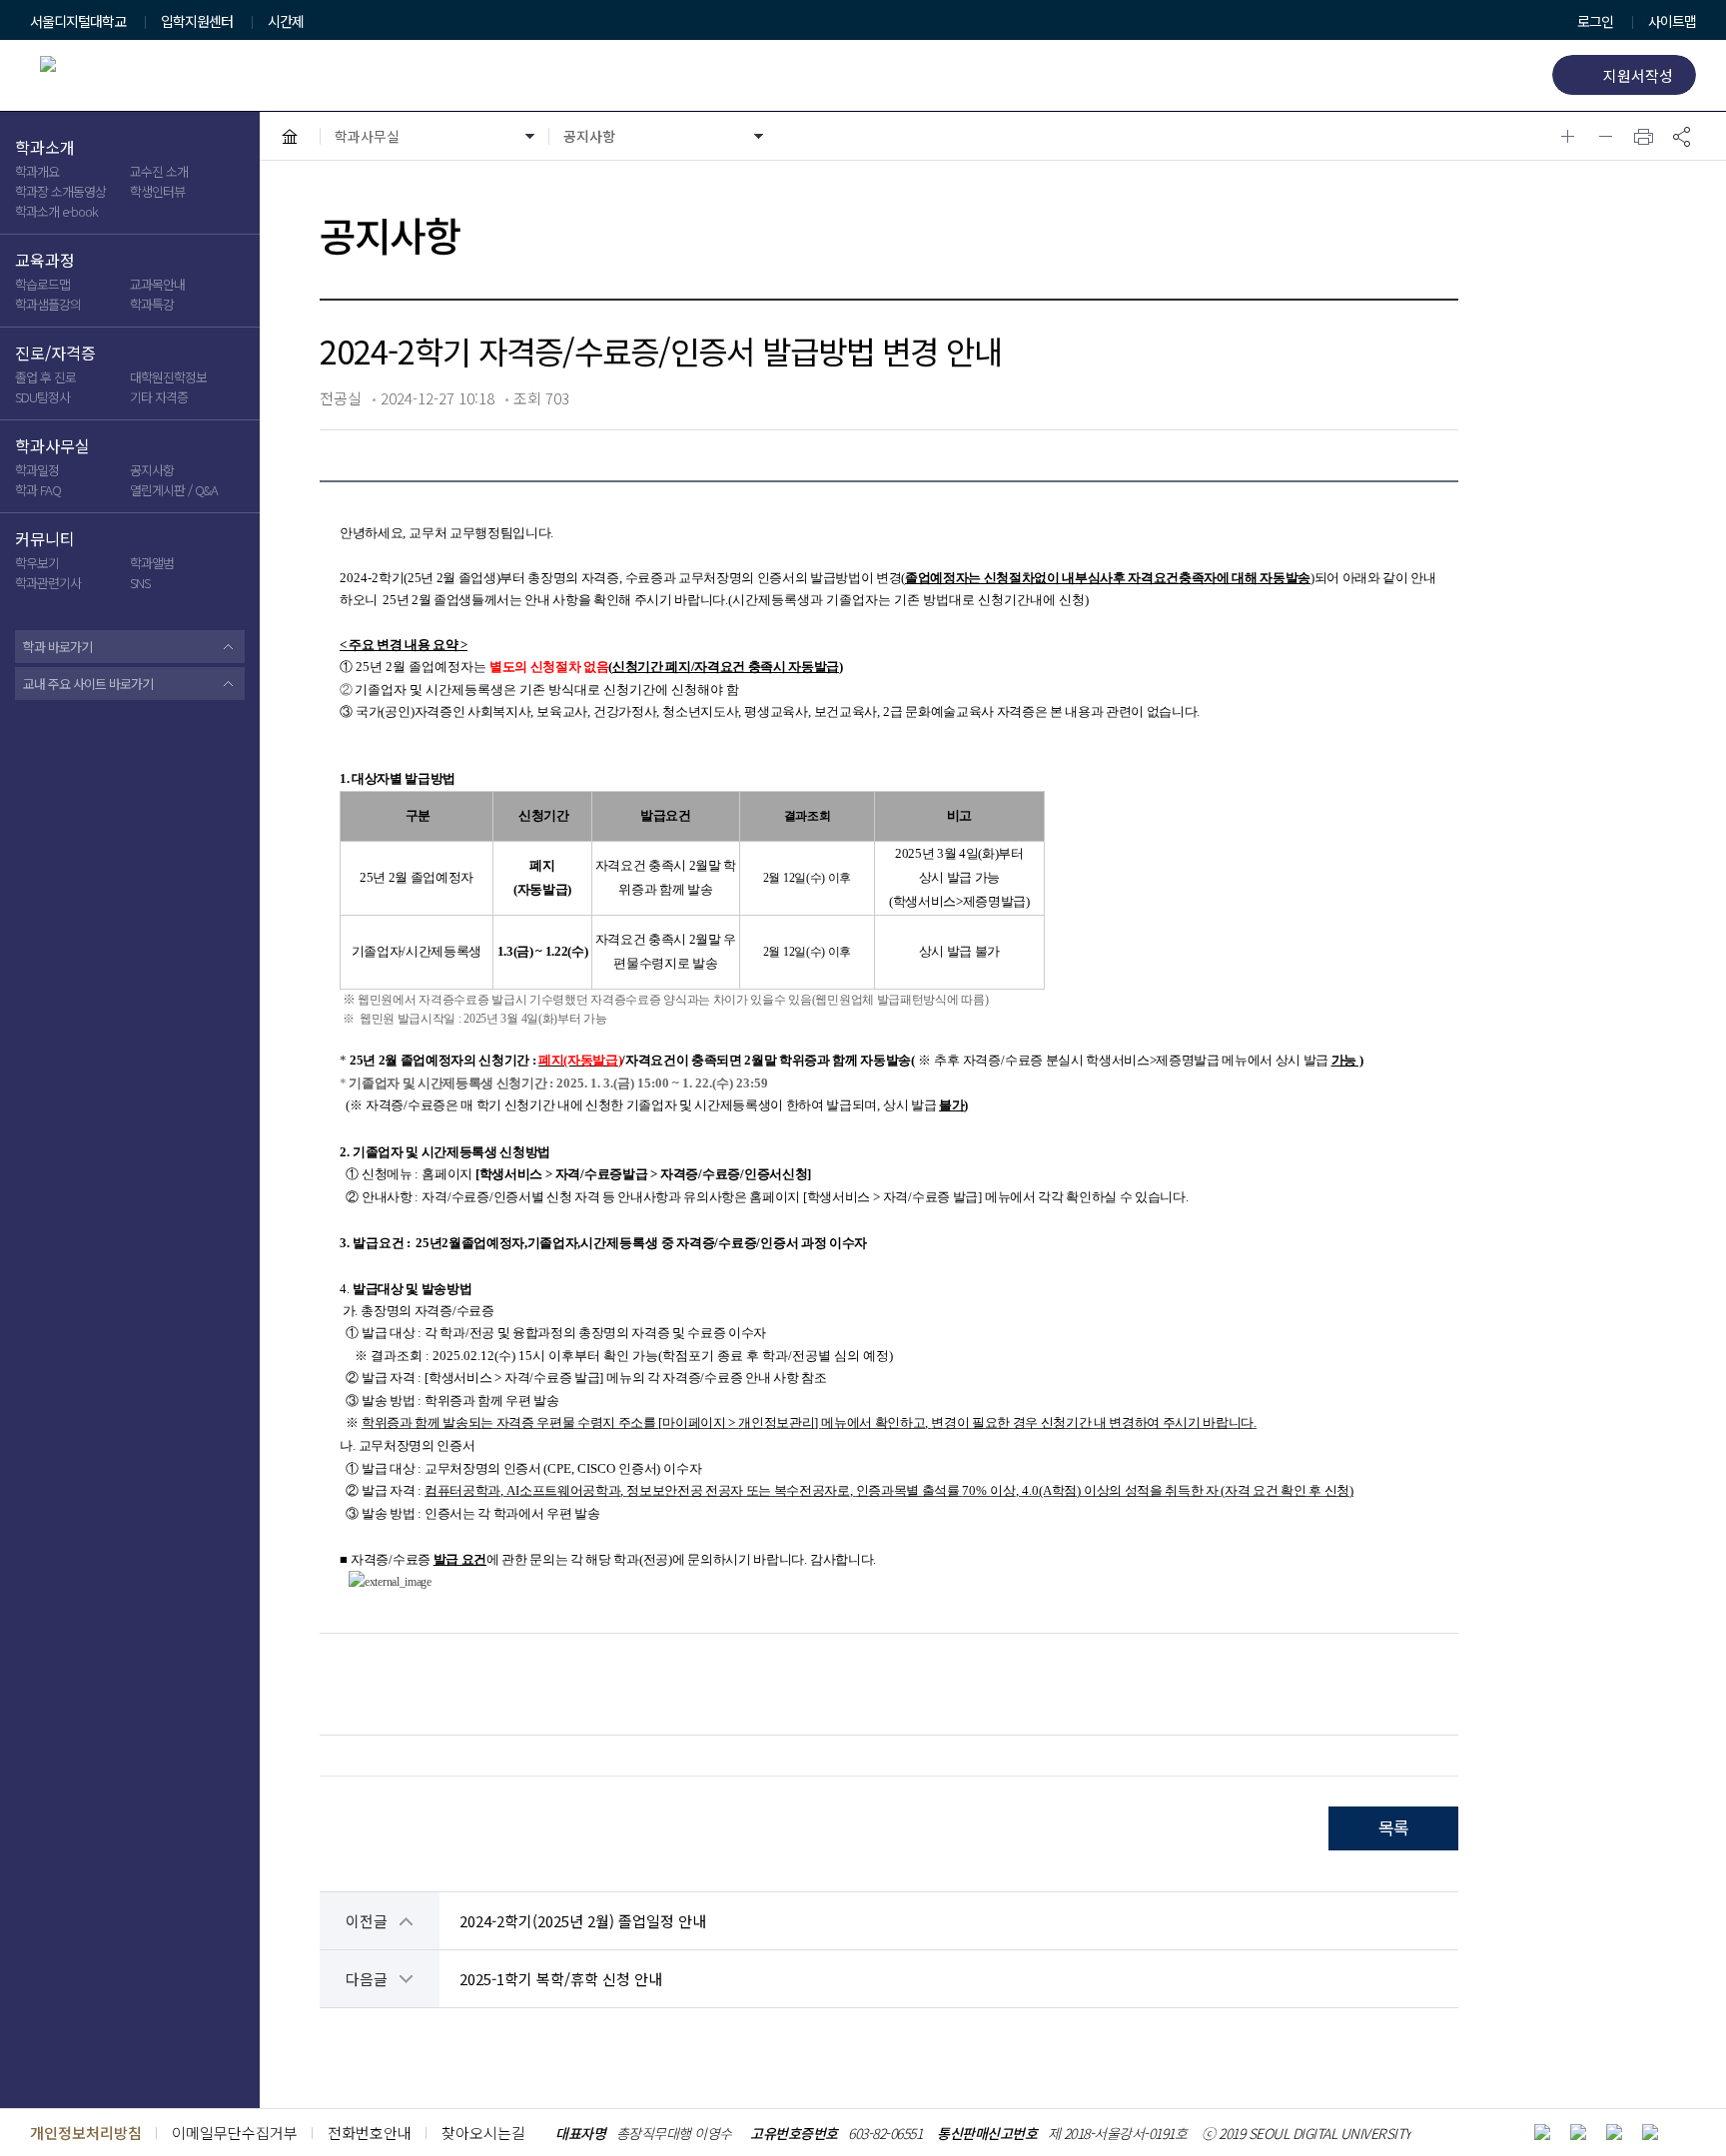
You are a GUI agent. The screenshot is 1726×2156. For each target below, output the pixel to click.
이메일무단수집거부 (235, 2133)
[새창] (1542, 2132)
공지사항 (152, 470)
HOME (290, 136)
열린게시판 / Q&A (174, 490)
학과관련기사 (48, 583)
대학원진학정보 (168, 377)
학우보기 (37, 563)
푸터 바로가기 (47, 12)
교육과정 (45, 261)
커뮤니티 (45, 539)
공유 (1682, 136)
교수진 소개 (159, 171)
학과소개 (45, 148)
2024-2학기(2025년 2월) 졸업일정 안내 (583, 1921)
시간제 (286, 22)
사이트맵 (1672, 21)
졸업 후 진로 (45, 377)
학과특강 (152, 304)
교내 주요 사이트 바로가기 (88, 684)
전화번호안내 (370, 2133)
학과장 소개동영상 (60, 191)
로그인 (1595, 21)
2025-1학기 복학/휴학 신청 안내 (561, 1979)
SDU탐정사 (42, 397)
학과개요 (37, 171)
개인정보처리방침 (86, 2133)
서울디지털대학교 (78, 22)
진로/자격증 (55, 354)
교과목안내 (157, 284)
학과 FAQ (38, 490)
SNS (140, 583)
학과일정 (37, 470)
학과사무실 (52, 446)
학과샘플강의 (48, 304)
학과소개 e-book (56, 211)
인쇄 (1644, 136)
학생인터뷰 (157, 191)
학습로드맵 (42, 284)
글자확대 (1568, 136)
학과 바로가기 (57, 647)
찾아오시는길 (483, 2133)
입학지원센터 (197, 22)
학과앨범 (152, 563)
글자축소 (1606, 136)
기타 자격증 (159, 397)
